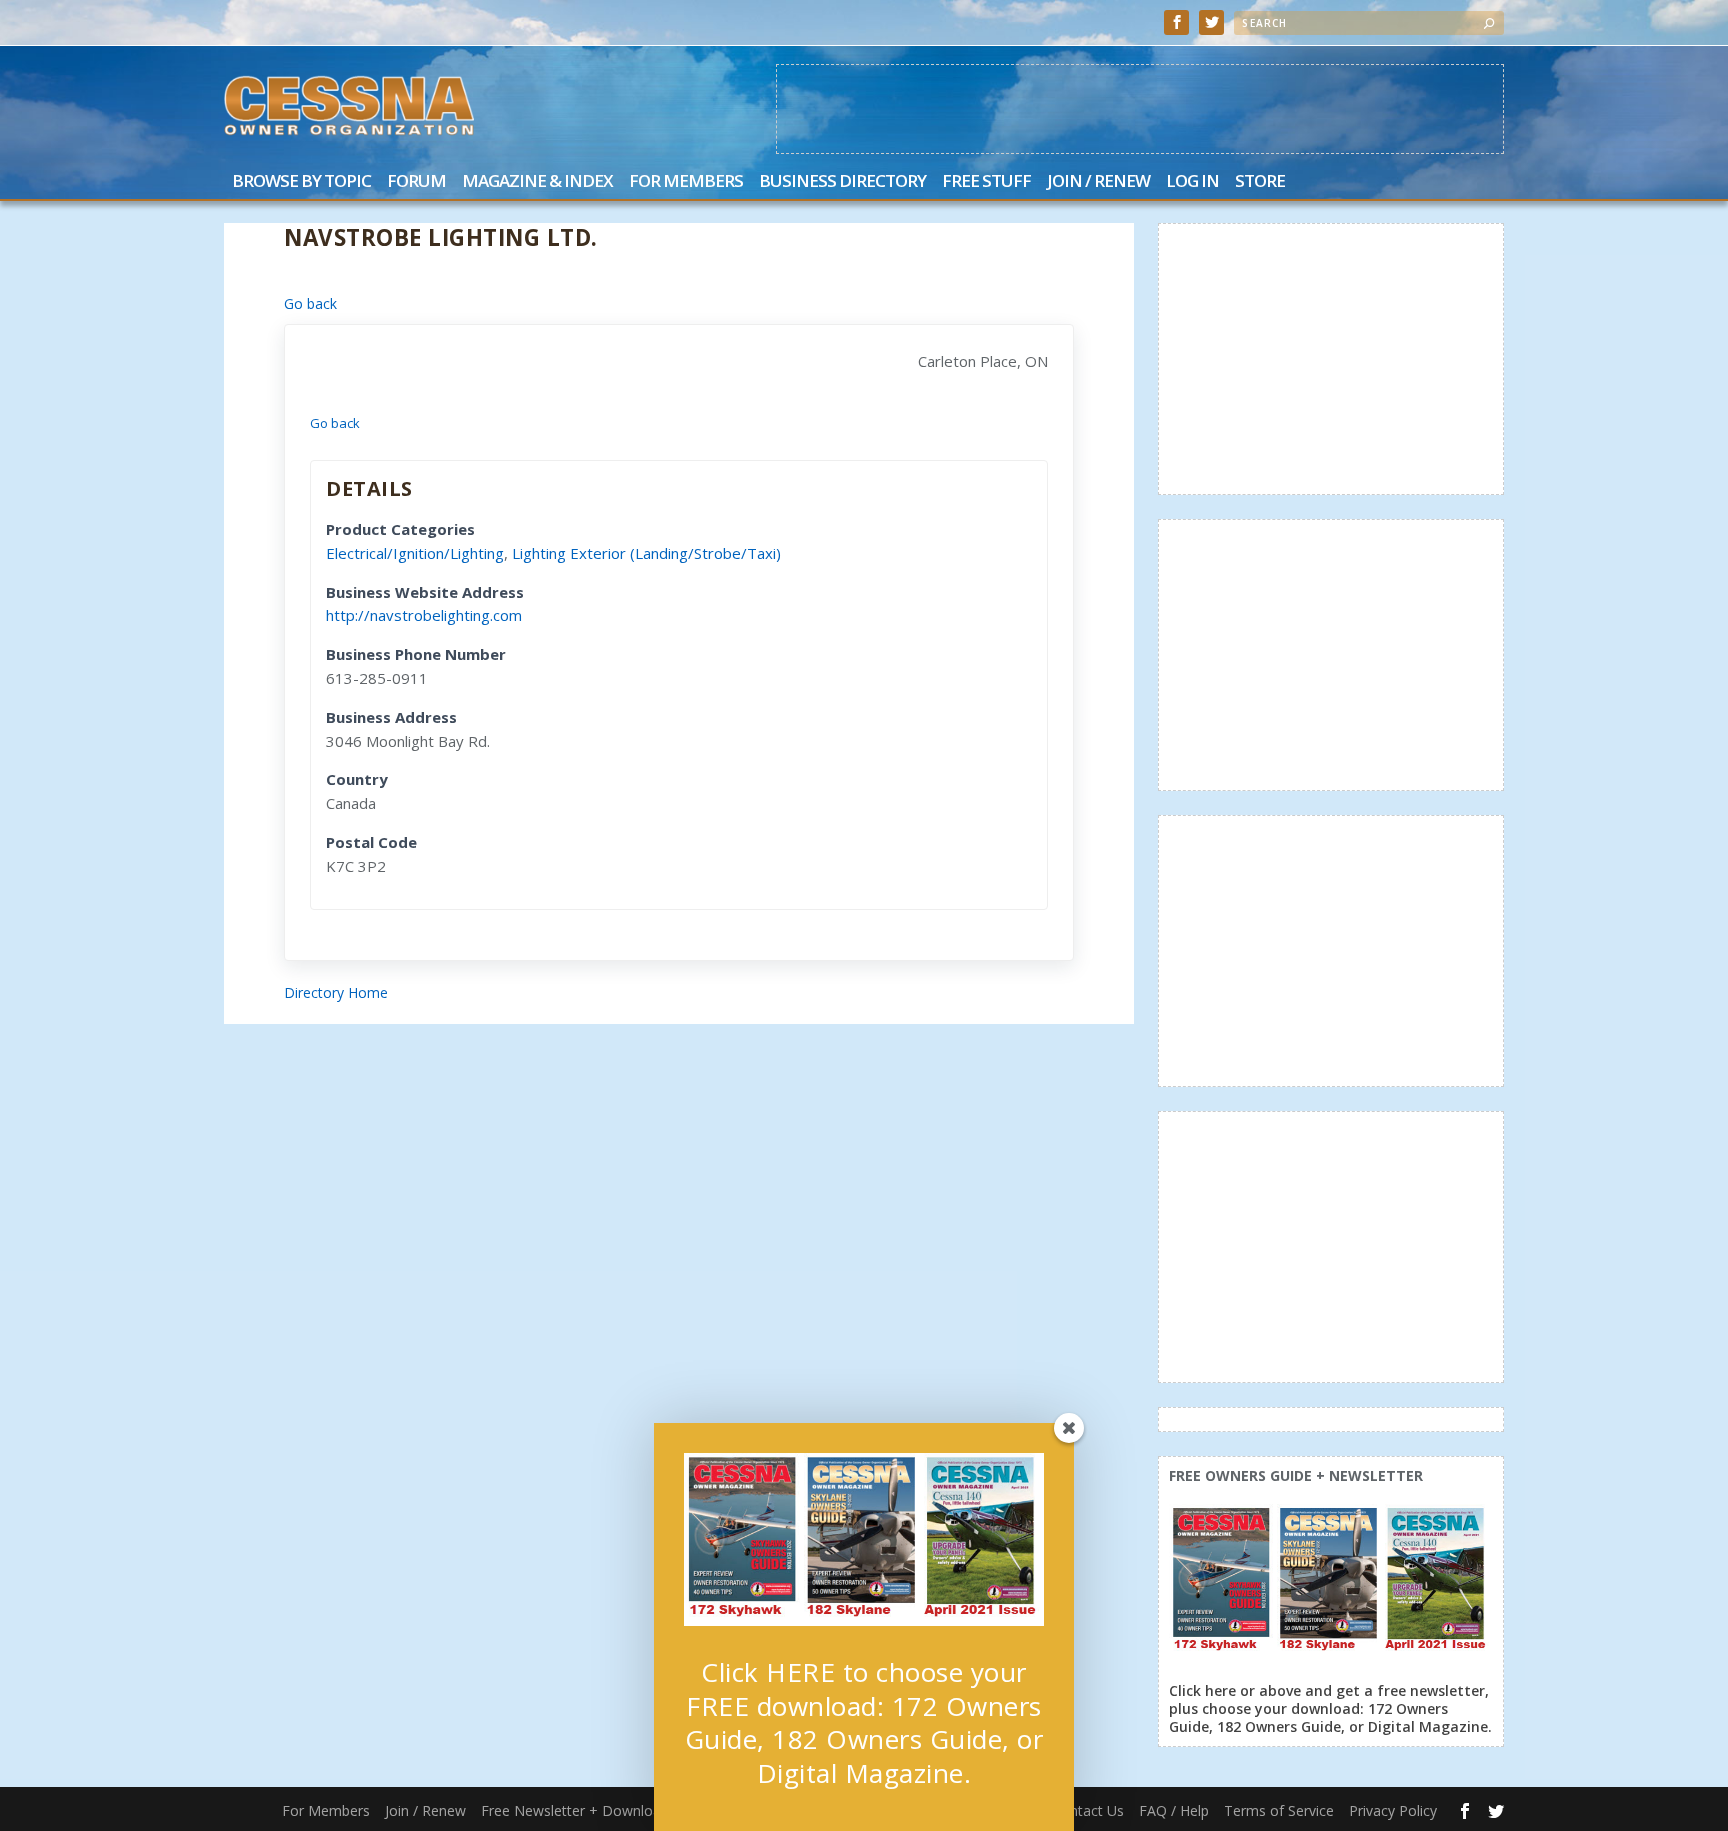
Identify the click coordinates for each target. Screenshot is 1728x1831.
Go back (310, 303)
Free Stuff (986, 182)
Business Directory (842, 182)
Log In (1192, 182)
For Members (686, 182)
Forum (416, 182)
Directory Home (336, 992)
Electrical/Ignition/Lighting (415, 553)
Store (1260, 182)
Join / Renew (1098, 182)
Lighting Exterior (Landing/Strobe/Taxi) (646, 553)
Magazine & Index (537, 182)
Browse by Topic (301, 182)
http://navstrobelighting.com (424, 615)
